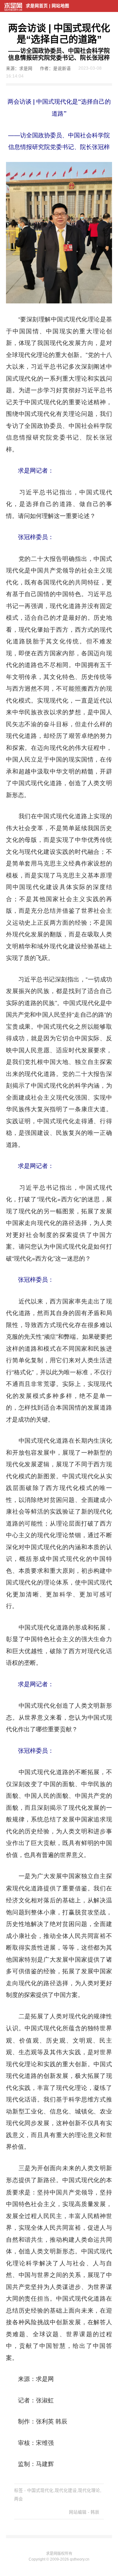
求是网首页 (37, 6)
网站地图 (60, 6)
